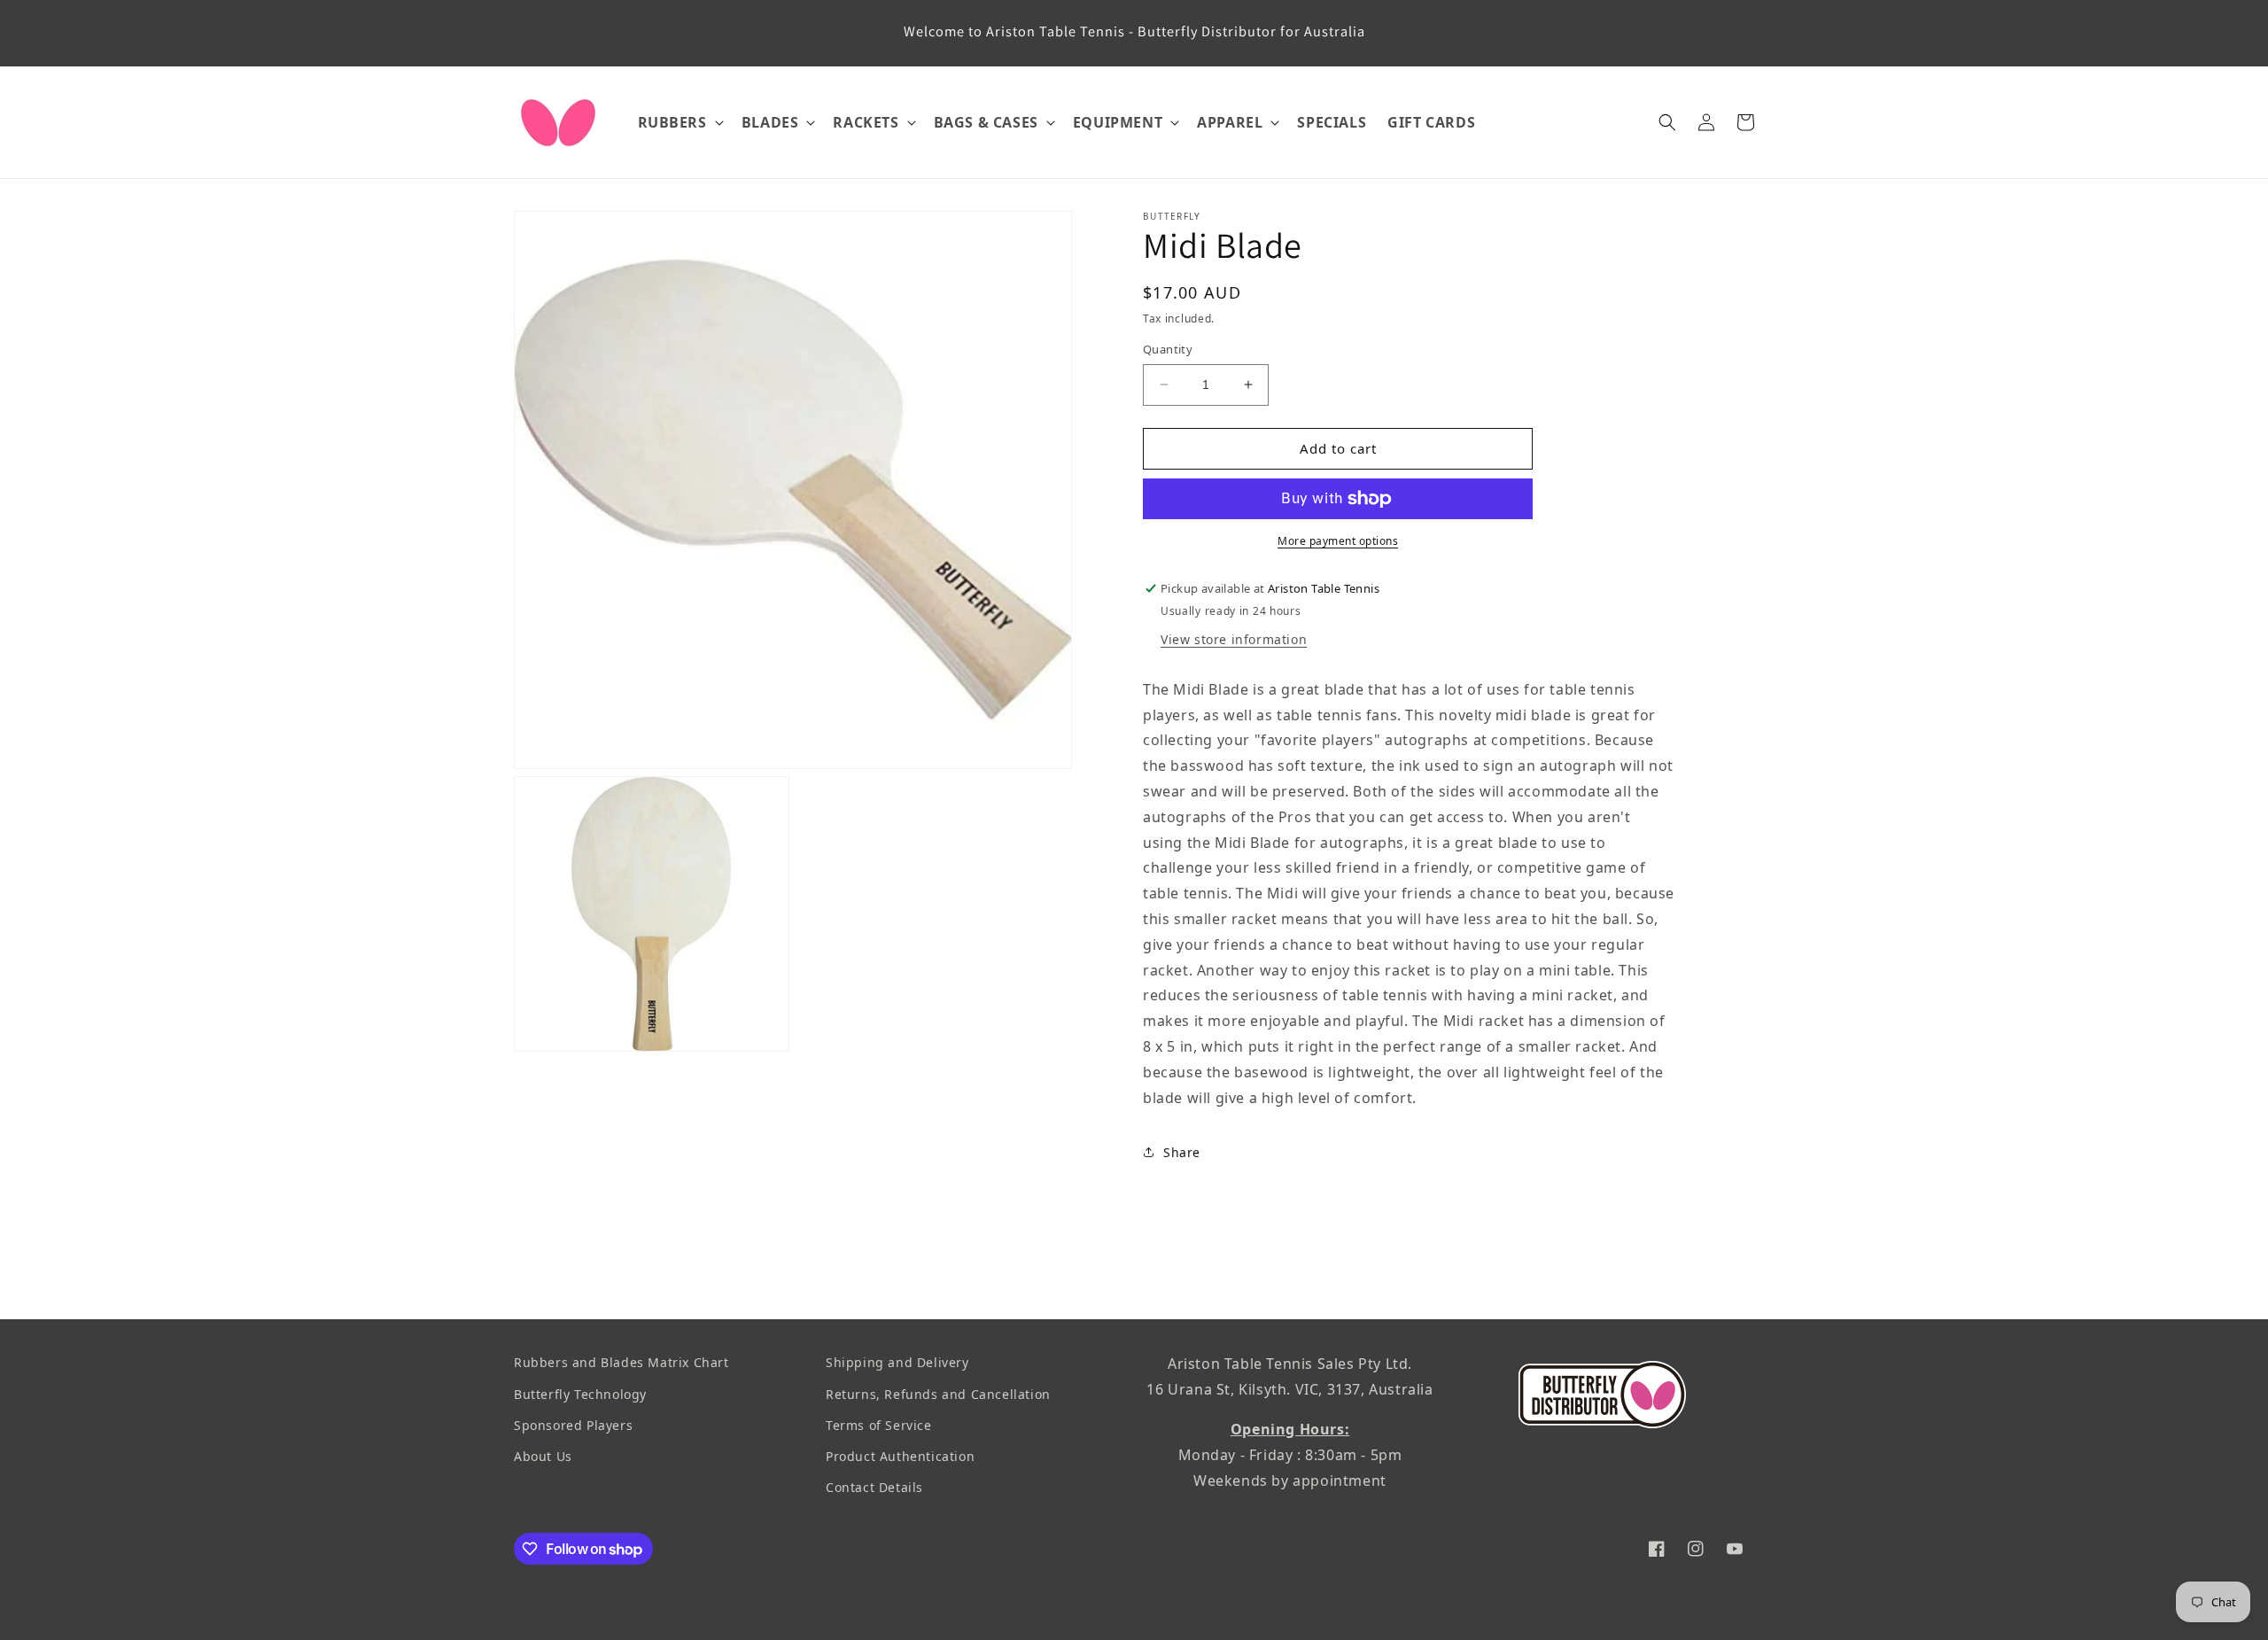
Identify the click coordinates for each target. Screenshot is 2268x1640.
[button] (679, 123)
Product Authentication (900, 1456)
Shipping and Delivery (897, 1362)
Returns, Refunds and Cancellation (938, 1393)
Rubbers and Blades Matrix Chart (621, 1362)
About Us (543, 1456)
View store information (1234, 639)
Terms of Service (879, 1424)
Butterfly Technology (580, 1393)
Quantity (1168, 349)
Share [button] (1182, 1152)
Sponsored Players (573, 1424)
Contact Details (874, 1487)
